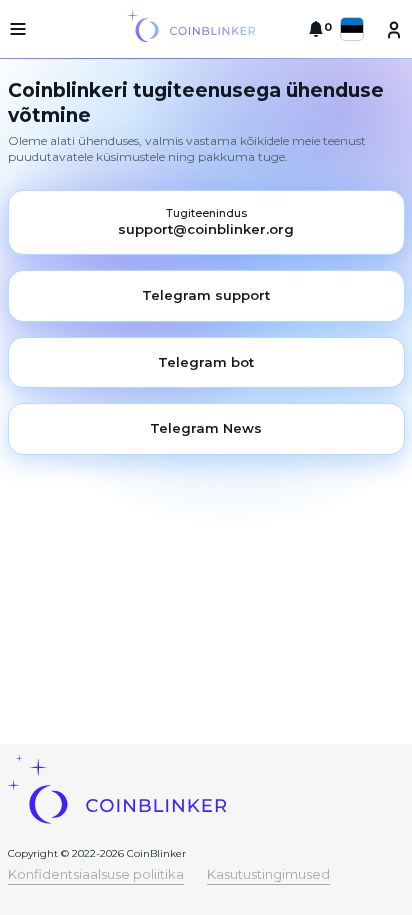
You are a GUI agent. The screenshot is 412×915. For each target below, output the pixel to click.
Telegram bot (206, 362)
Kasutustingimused (268, 874)
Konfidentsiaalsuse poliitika (96, 874)
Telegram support (206, 295)
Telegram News (206, 428)
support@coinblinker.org (206, 229)
